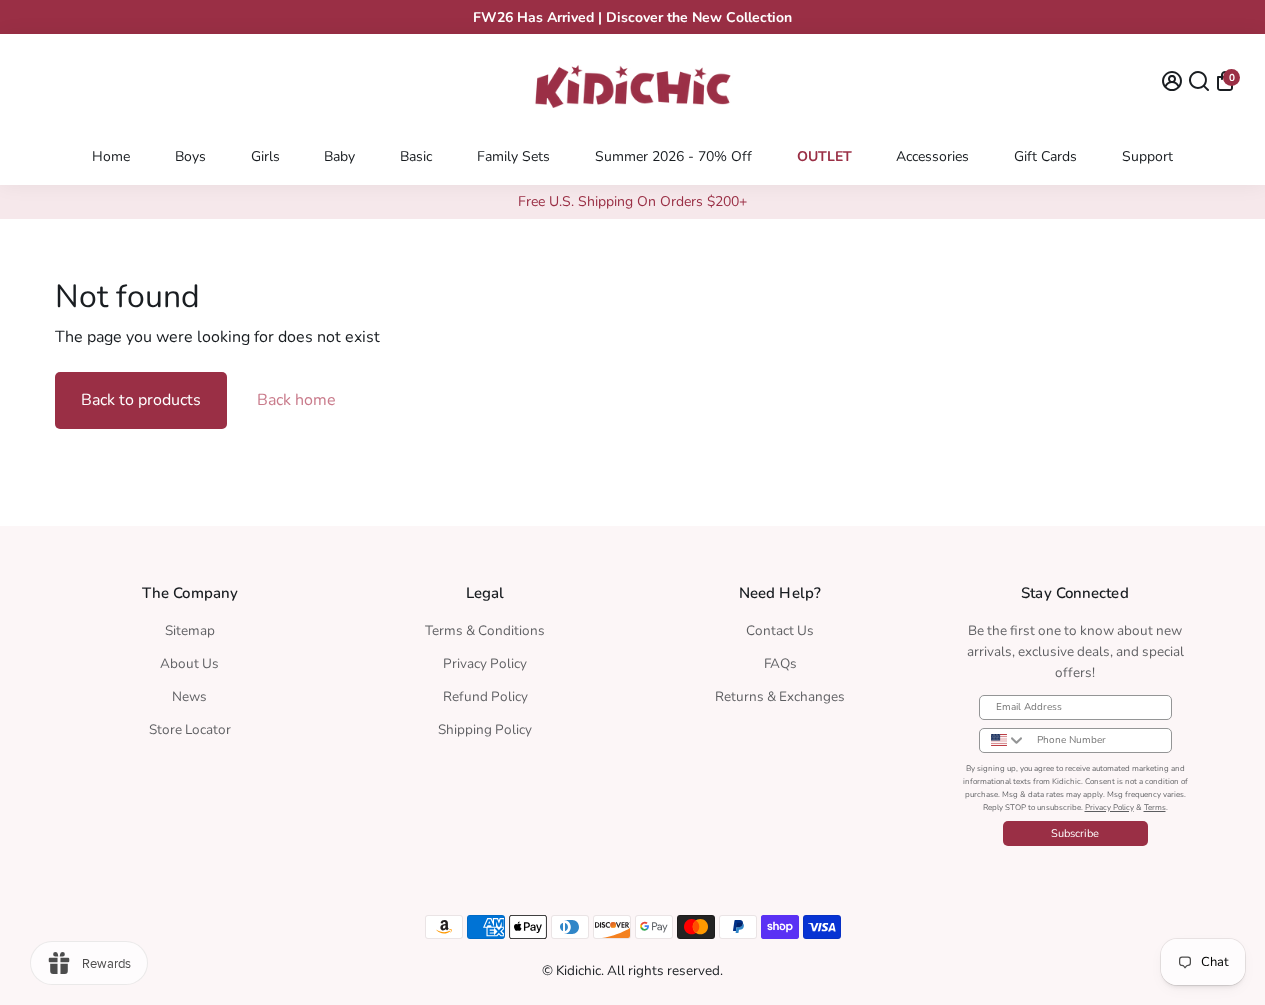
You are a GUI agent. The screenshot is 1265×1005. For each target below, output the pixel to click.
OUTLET (824, 156)
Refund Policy (485, 696)
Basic (416, 156)
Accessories (932, 156)
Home (111, 156)
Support (1147, 156)
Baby (339, 156)
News (189, 696)
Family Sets (513, 156)
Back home (296, 400)
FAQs (780, 663)
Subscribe (1075, 833)
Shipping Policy (485, 729)
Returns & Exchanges (780, 696)
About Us (189, 663)
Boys (190, 156)
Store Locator (190, 729)
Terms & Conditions (485, 630)
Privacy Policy (485, 663)
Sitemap (190, 630)
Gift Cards (1045, 156)
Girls (265, 156)
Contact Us (780, 630)
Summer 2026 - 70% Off (673, 156)
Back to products (141, 400)
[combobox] (1003, 740)
